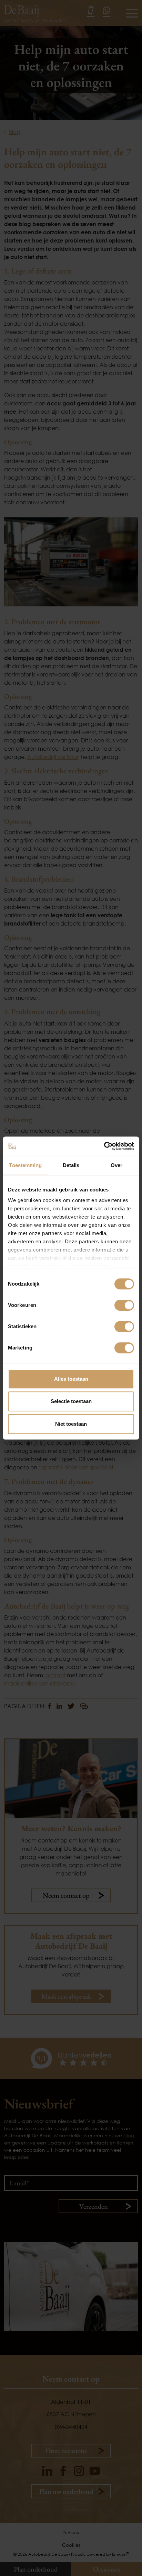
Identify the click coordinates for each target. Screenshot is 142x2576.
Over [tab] (116, 1165)
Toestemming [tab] (25, 1165)
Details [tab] (71, 1165)
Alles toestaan (71, 1379)
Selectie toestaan (71, 1401)
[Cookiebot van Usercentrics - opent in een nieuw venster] (104, 1146)
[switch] (124, 1305)
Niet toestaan (71, 1424)
